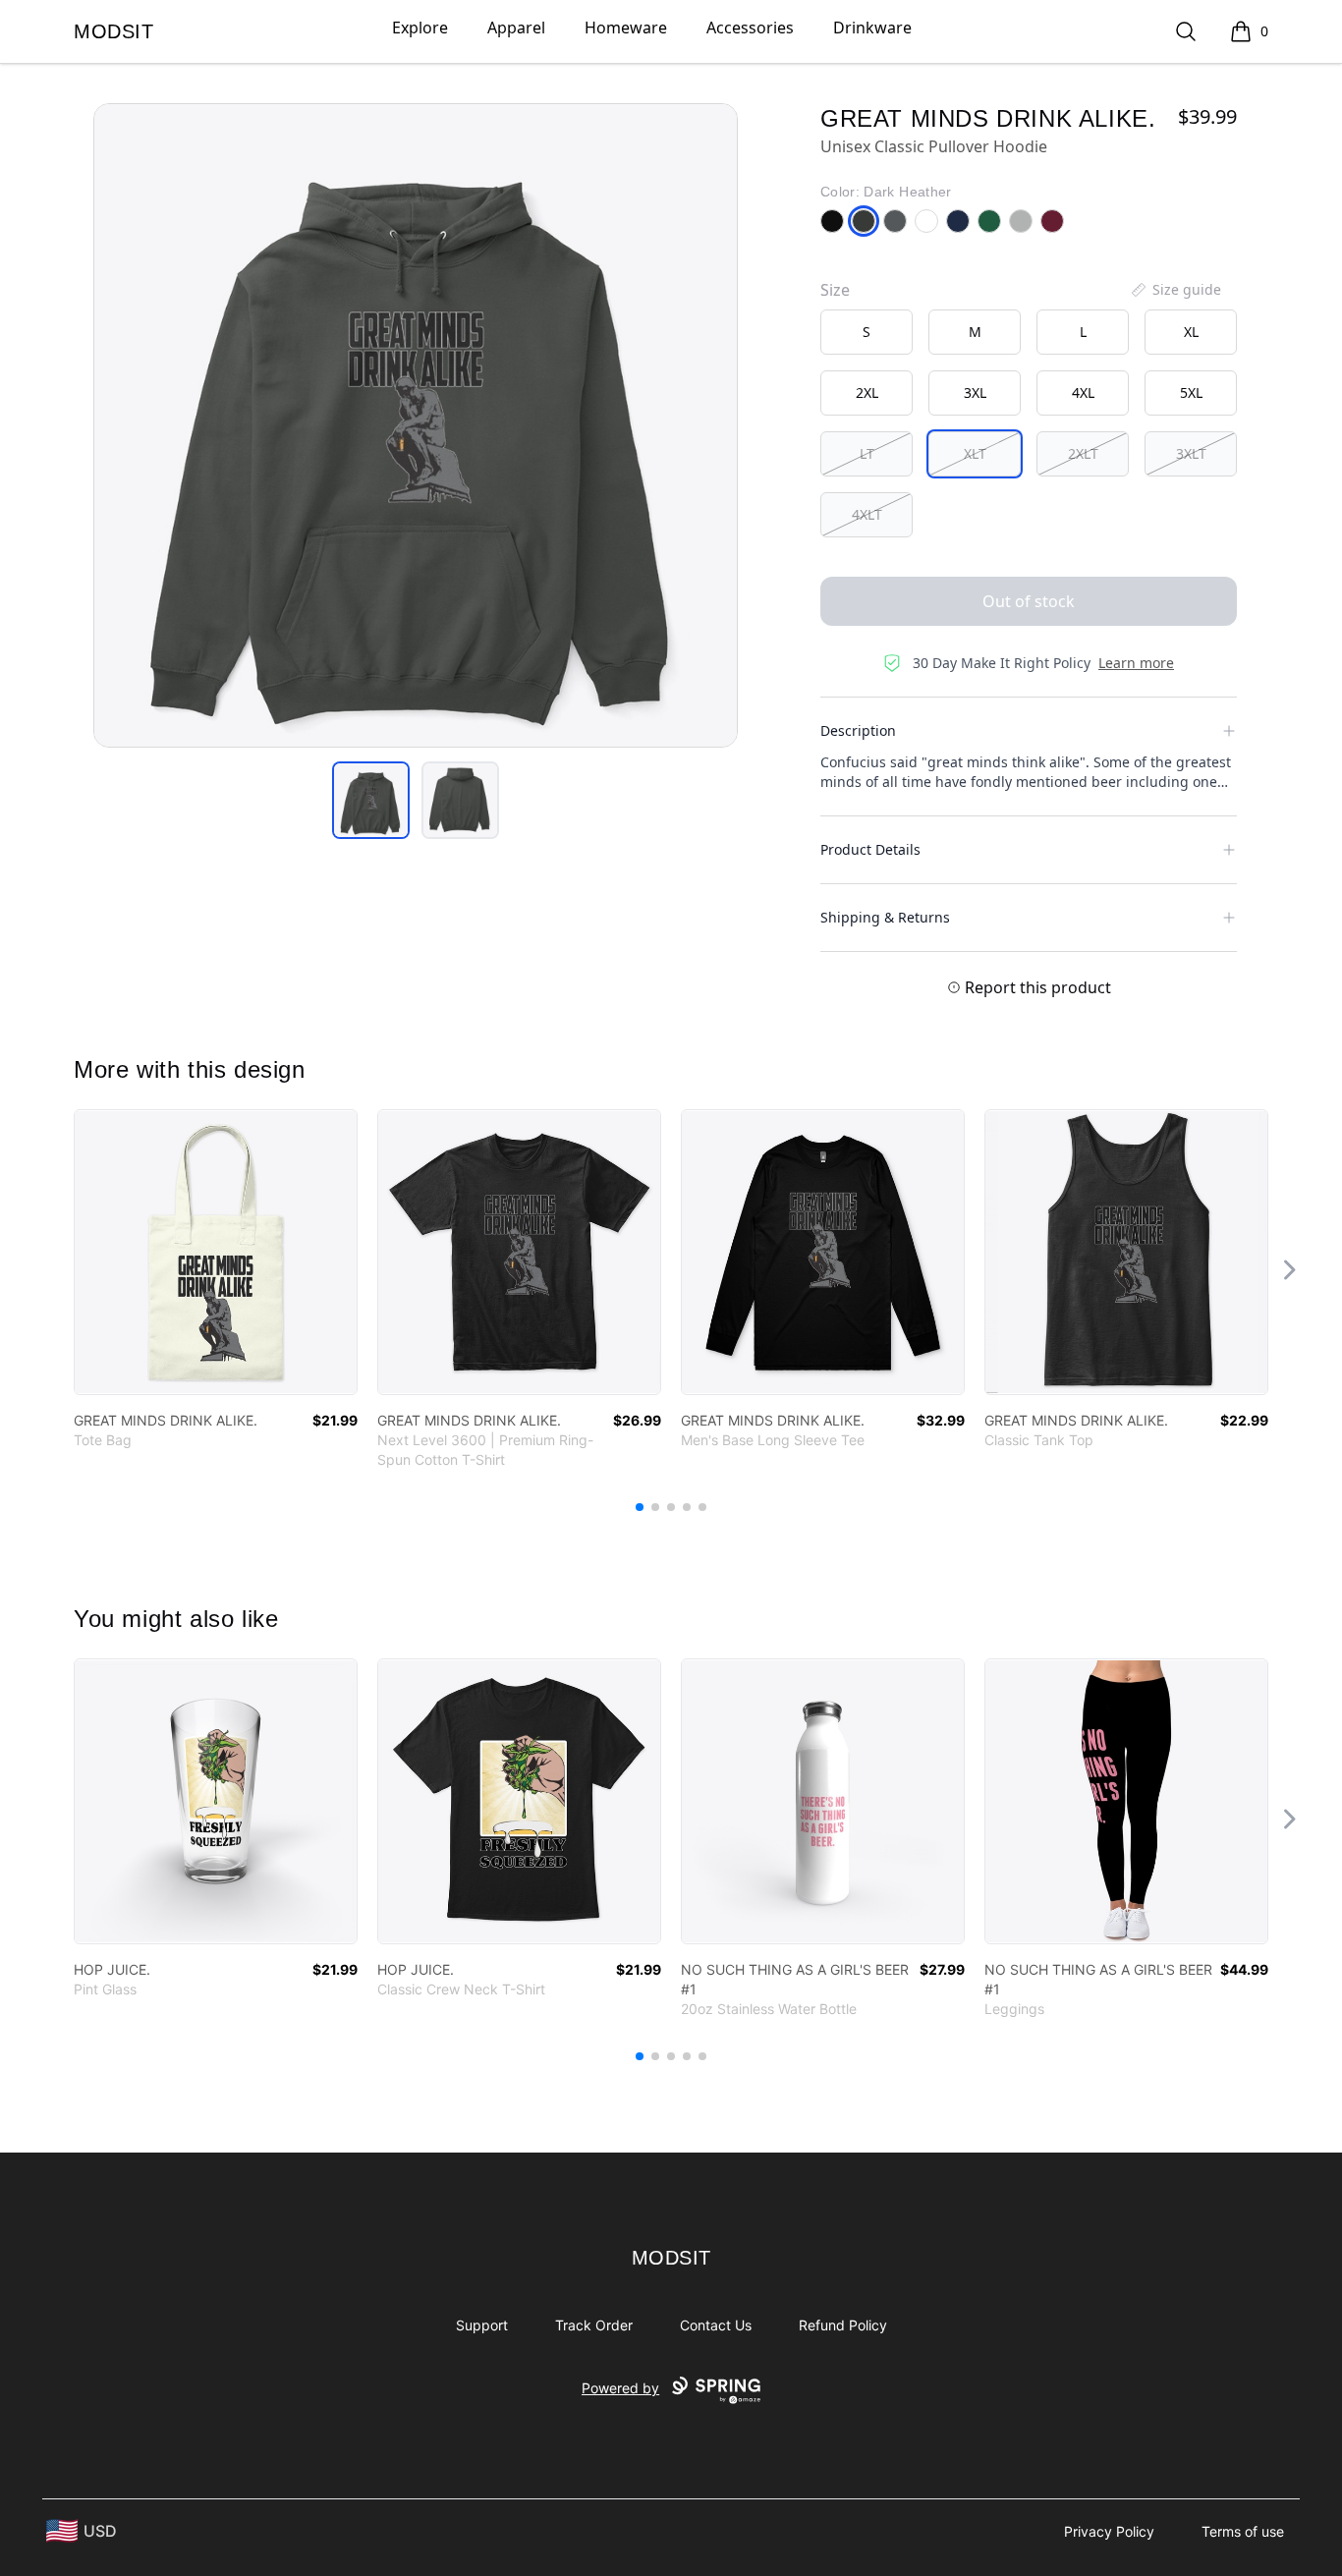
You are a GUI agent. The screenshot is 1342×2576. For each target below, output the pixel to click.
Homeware (626, 28)
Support (482, 2325)
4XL (1083, 392)
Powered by (620, 2388)
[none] (1175, 290)
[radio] (867, 332)
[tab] (371, 800)
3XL (975, 392)
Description (858, 730)
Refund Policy (843, 2325)
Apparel (516, 28)
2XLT (1083, 453)
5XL (1191, 392)
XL (1191, 332)
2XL (867, 392)
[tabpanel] (416, 425)
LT (867, 453)
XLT (975, 453)
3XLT (1191, 453)
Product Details (870, 849)
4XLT (867, 514)
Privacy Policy (1109, 2531)
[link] (216, 1252)
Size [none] (835, 290)
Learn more (1136, 663)
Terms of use (1243, 2531)
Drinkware (872, 28)
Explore (420, 28)
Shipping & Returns (885, 917)
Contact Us (716, 2325)
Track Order (594, 2325)
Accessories (750, 28)
